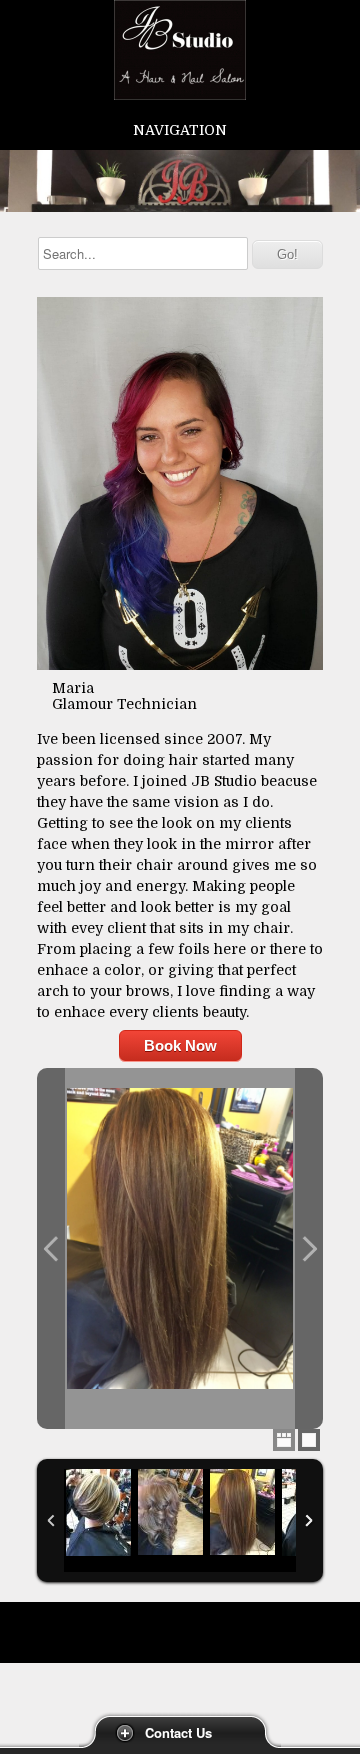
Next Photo (309, 1248)
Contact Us (178, 1732)
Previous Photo (51, 1248)
